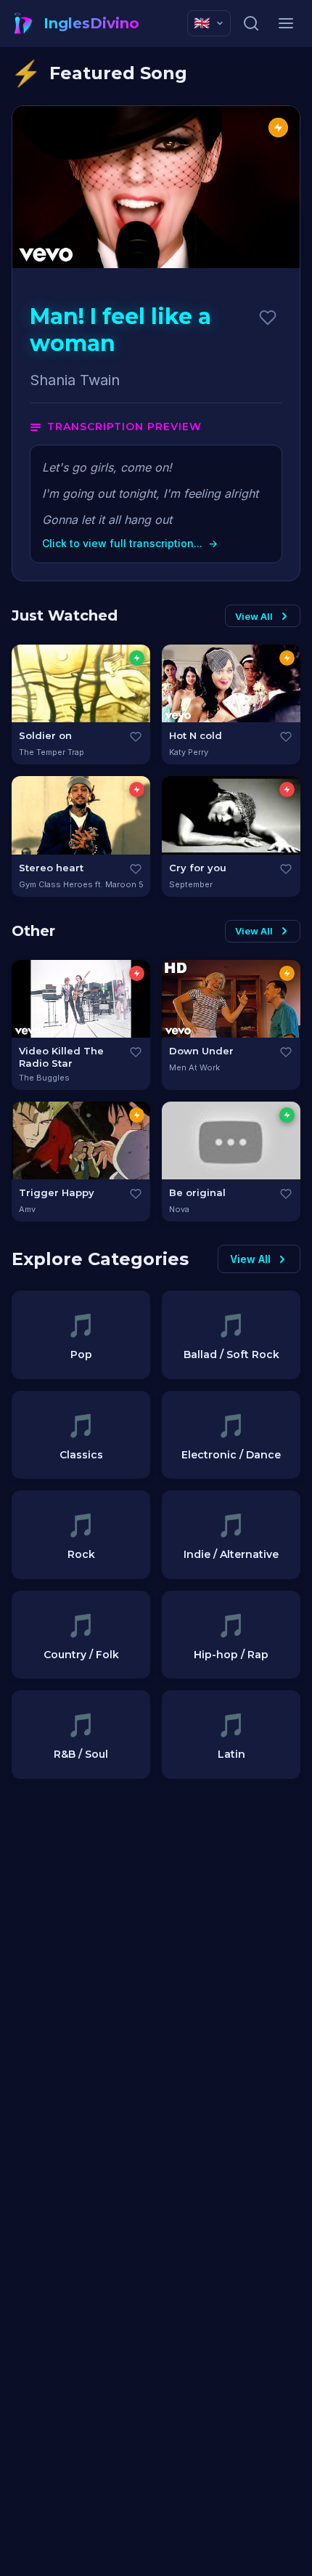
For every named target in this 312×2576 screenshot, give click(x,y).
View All (254, 616)
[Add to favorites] (268, 318)
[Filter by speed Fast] (137, 790)
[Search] (251, 23)
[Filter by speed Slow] (137, 658)
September (191, 884)
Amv (27, 1209)
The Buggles (44, 1078)
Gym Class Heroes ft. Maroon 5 (81, 884)
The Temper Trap (52, 752)
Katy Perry (189, 752)
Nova (179, 1209)
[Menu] (286, 23)
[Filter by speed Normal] (287, 658)
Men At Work (194, 1067)
